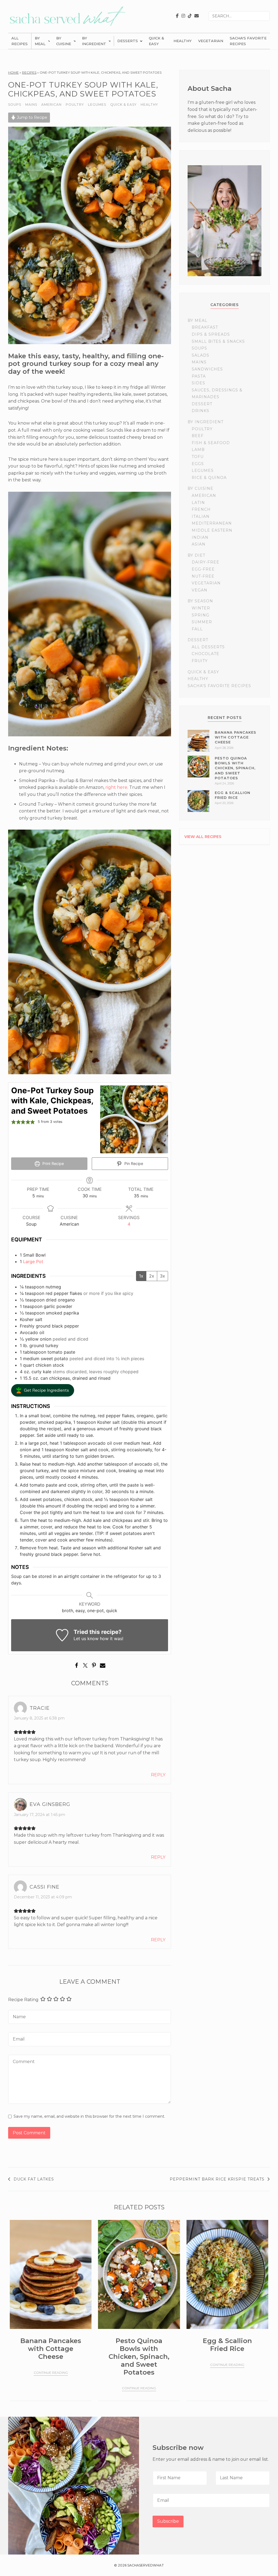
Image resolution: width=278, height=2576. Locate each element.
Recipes (29, 72)
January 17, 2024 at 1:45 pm (40, 1815)
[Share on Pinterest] (94, 1668)
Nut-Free (203, 576)
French (201, 509)
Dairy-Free (206, 562)
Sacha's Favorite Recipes (248, 41)
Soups (15, 105)
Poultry (75, 105)
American (51, 105)
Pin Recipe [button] (133, 1164)
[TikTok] (190, 16)
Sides (198, 383)
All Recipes (20, 41)
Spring (200, 615)
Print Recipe (53, 1164)
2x (152, 1276)
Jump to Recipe (31, 117)
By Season (200, 601)
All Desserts (208, 647)
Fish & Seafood (211, 443)
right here (116, 787)
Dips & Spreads (211, 334)
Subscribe (168, 2521)
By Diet (196, 555)
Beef (198, 436)
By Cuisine (64, 41)
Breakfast (205, 327)
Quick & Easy (157, 41)
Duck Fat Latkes (34, 2179)
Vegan (200, 590)
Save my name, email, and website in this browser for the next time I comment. (89, 2116)
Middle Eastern (212, 530)
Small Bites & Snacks (218, 341)
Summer (202, 622)
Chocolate (206, 654)
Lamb (198, 450)
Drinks (200, 411)
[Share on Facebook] (77, 1668)
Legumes (97, 105)
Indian (200, 537)
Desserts (128, 41)
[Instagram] (183, 16)
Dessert (202, 404)
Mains (31, 105)
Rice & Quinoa (209, 478)
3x (162, 1276)
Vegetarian (211, 41)
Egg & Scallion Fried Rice (227, 2345)
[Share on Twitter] (85, 1668)
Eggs (198, 464)
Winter (201, 608)
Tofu (198, 457)
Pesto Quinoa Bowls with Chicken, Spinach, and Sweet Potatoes (235, 768)
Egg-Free (203, 569)
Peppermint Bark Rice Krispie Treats (217, 2179)
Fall (197, 629)
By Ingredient (94, 41)
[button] (43, 1390)
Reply (158, 1775)
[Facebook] (177, 16)
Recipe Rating (23, 2000)
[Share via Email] (103, 1668)
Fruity (200, 661)
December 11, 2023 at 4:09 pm (43, 1897)
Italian (201, 516)
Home (13, 72)
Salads (200, 355)
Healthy (183, 41)
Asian (199, 544)
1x (141, 1276)
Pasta (199, 376)
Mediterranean (212, 523)
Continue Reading (51, 2373)
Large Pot (33, 1261)
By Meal (40, 41)
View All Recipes (203, 837)
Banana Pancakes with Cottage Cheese (236, 737)
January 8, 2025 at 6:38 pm (39, 1718)
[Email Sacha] (197, 16)
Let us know (86, 1639)
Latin (198, 503)
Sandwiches (207, 369)
